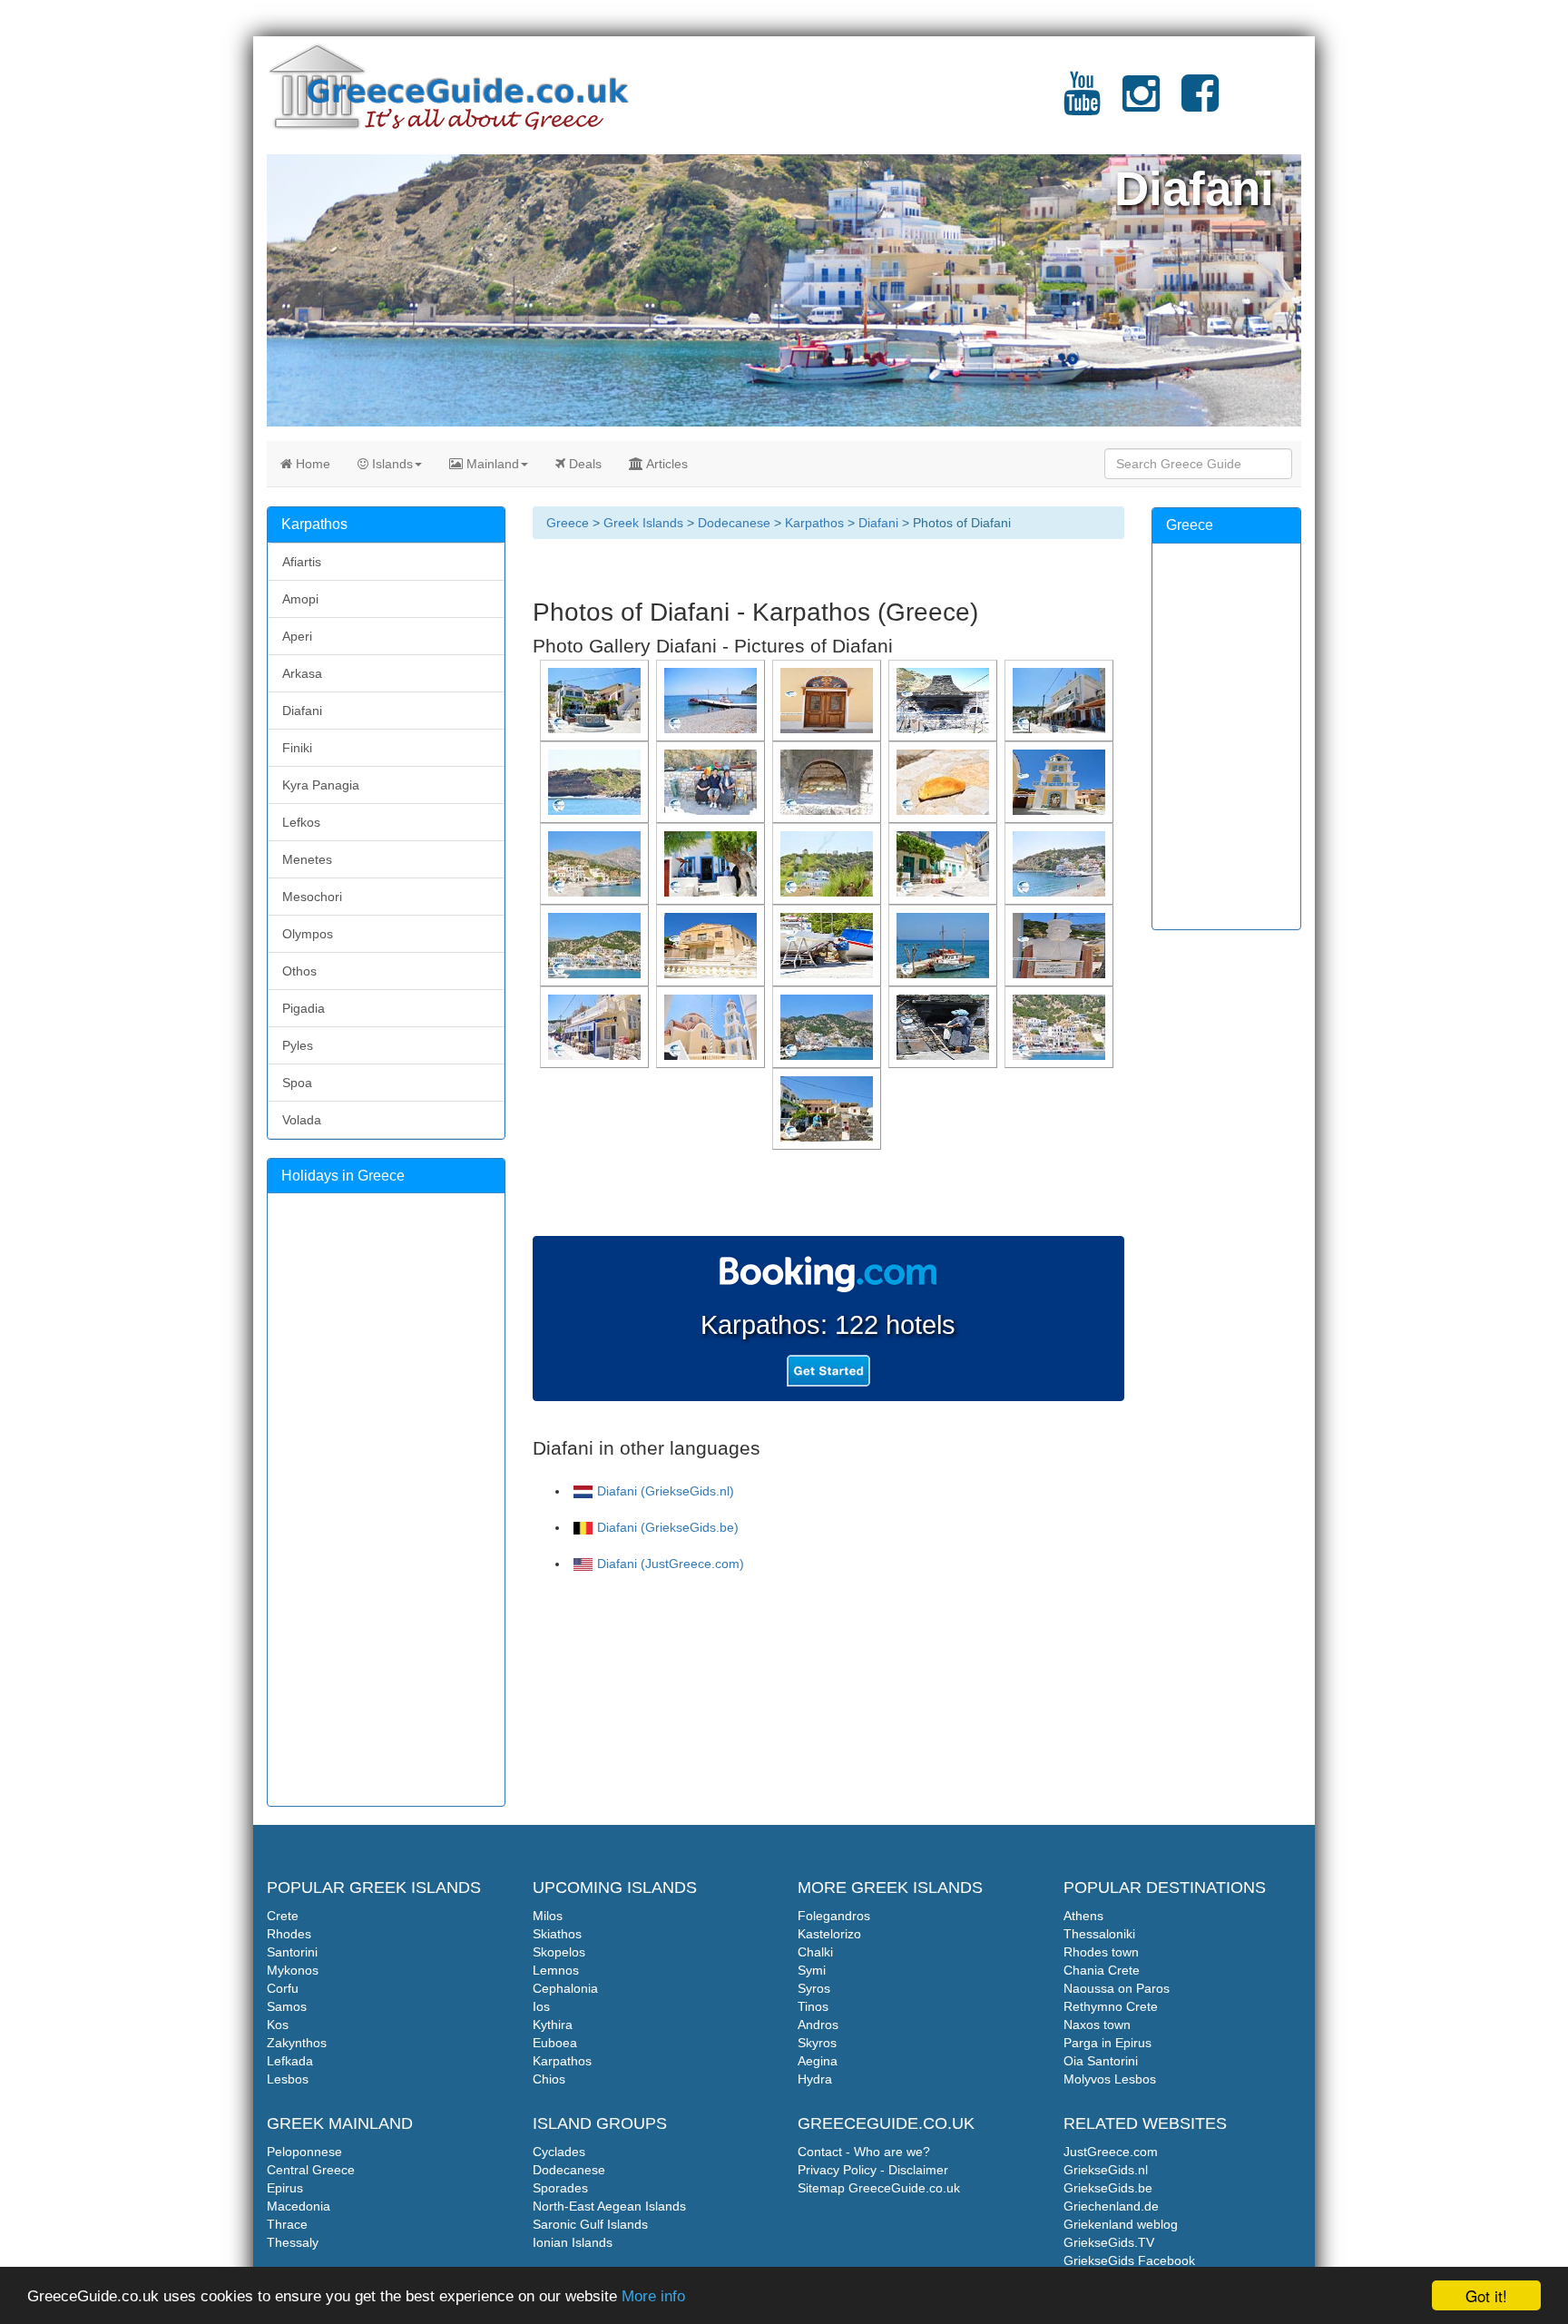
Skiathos (557, 1934)
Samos (287, 2006)
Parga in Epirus (1107, 2043)
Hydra (815, 2079)
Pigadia (304, 1008)
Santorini (292, 1952)
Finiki (297, 748)
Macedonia (299, 2206)
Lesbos (288, 2079)
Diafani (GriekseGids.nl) (666, 1491)
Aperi (297, 636)
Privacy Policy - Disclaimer (873, 2170)
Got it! (1486, 2295)
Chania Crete (1102, 1970)
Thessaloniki (1099, 1934)
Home (311, 464)
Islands (391, 464)
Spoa (297, 1083)
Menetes (307, 859)
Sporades (560, 2188)
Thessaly (293, 2242)
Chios (549, 2079)
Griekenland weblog (1121, 2224)
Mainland (491, 464)
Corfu (283, 1988)
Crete (283, 1916)
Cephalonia (565, 1988)
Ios (541, 2006)
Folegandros (834, 1916)
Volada (302, 1120)
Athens (1083, 1916)
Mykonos (293, 1970)
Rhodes (289, 1934)
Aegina (818, 2061)
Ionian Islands (573, 2242)
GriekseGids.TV (1109, 2242)
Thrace (287, 2224)
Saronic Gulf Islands (590, 2224)
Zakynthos (297, 2043)
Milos (548, 1916)
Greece (568, 523)
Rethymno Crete (1111, 2006)
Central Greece (311, 2170)
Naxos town (1097, 2025)
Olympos (308, 934)
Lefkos (301, 822)
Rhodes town (1101, 1952)
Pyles (298, 1045)
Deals (583, 464)
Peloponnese (304, 2152)
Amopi (300, 599)
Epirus (285, 2188)
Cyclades (559, 2152)
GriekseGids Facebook (1129, 2260)
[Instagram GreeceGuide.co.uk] (1141, 104)
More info (653, 2296)
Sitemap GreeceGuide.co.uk (879, 2188)
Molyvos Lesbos (1110, 2079)
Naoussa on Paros (1117, 1988)
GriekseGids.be (1108, 2188)
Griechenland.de (1111, 2206)
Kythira (553, 2025)
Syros (814, 1988)
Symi (812, 1970)
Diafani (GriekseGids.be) (668, 1527)
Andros (818, 2025)
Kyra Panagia (321, 785)
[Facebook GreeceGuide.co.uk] (1200, 104)
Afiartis (302, 562)
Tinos (813, 2006)
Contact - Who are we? (864, 2152)
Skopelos (559, 1952)
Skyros (817, 2043)
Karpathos (814, 523)
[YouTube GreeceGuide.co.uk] (1082, 104)
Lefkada (290, 2061)
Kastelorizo (829, 1934)
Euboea (555, 2043)
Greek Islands (643, 523)
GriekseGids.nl (1106, 2170)
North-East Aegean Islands (609, 2206)
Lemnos (556, 1970)
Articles (666, 464)
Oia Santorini (1101, 2061)
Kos (278, 2025)
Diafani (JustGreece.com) (671, 1564)
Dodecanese (734, 523)
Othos (299, 971)
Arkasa (302, 673)
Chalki (815, 1952)
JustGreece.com (1111, 2152)
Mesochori (312, 897)
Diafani (878, 523)
